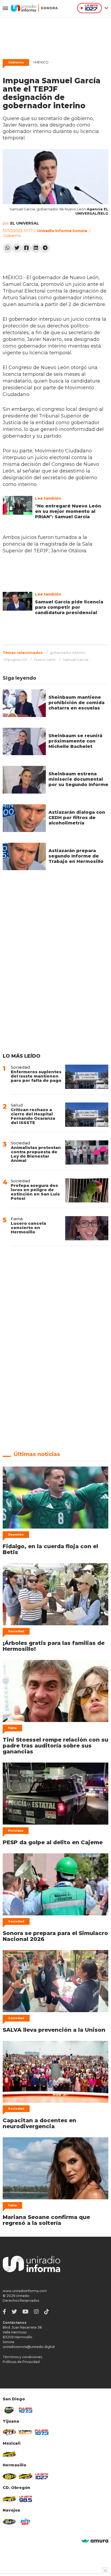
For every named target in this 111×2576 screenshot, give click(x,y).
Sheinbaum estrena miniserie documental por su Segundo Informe (78, 779)
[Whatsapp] (7, 248)
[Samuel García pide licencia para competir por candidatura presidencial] (18, 601)
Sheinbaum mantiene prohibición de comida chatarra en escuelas (77, 703)
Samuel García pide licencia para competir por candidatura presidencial (69, 607)
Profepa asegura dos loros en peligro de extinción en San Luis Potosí (35, 1192)
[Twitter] (17, 248)
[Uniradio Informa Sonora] (34, 8)
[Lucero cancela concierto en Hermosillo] (87, 1228)
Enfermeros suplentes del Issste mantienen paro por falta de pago (36, 1076)
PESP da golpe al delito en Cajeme (53, 1842)
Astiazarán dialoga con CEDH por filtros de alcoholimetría (77, 818)
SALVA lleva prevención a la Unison (54, 2030)
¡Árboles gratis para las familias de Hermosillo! (54, 1646)
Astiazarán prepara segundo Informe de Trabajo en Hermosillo (76, 856)
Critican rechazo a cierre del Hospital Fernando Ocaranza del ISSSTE (33, 1116)
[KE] (9, 2522)
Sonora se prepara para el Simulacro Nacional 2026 (55, 1936)
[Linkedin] (36, 248)
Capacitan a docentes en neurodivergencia (39, 2123)
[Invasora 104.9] (9, 2454)
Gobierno (16, 62)
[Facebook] (26, 248)
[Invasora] (9, 2410)
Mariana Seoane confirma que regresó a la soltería (46, 2220)
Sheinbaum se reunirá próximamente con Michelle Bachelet (75, 741)
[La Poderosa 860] (26, 2432)
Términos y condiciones (22, 2357)
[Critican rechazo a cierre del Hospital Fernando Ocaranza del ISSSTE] (87, 1115)
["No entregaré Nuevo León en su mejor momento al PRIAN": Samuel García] (18, 505)
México (41, 62)
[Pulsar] (26, 2410)
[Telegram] (45, 248)
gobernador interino (68, 653)
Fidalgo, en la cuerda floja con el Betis (50, 1549)
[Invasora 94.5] (9, 2432)
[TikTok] (47, 2312)
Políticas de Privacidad (21, 2362)
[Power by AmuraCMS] (95, 2541)
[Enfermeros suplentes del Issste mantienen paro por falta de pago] (87, 1077)
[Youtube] (25, 2312)
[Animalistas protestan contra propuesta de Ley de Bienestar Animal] (87, 1152)
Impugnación (15, 660)
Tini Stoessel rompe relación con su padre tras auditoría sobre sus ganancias (55, 1746)
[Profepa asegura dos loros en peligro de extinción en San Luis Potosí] (87, 1190)
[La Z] (42, 2476)
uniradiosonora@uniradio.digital (29, 2347)
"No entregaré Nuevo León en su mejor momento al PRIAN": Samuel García (68, 511)
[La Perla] (26, 2522)
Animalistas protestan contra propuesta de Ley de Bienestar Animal (36, 1154)
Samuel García (76, 660)
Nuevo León (45, 660)
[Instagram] (36, 2312)
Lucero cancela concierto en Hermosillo (28, 1228)
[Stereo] (9, 2476)
